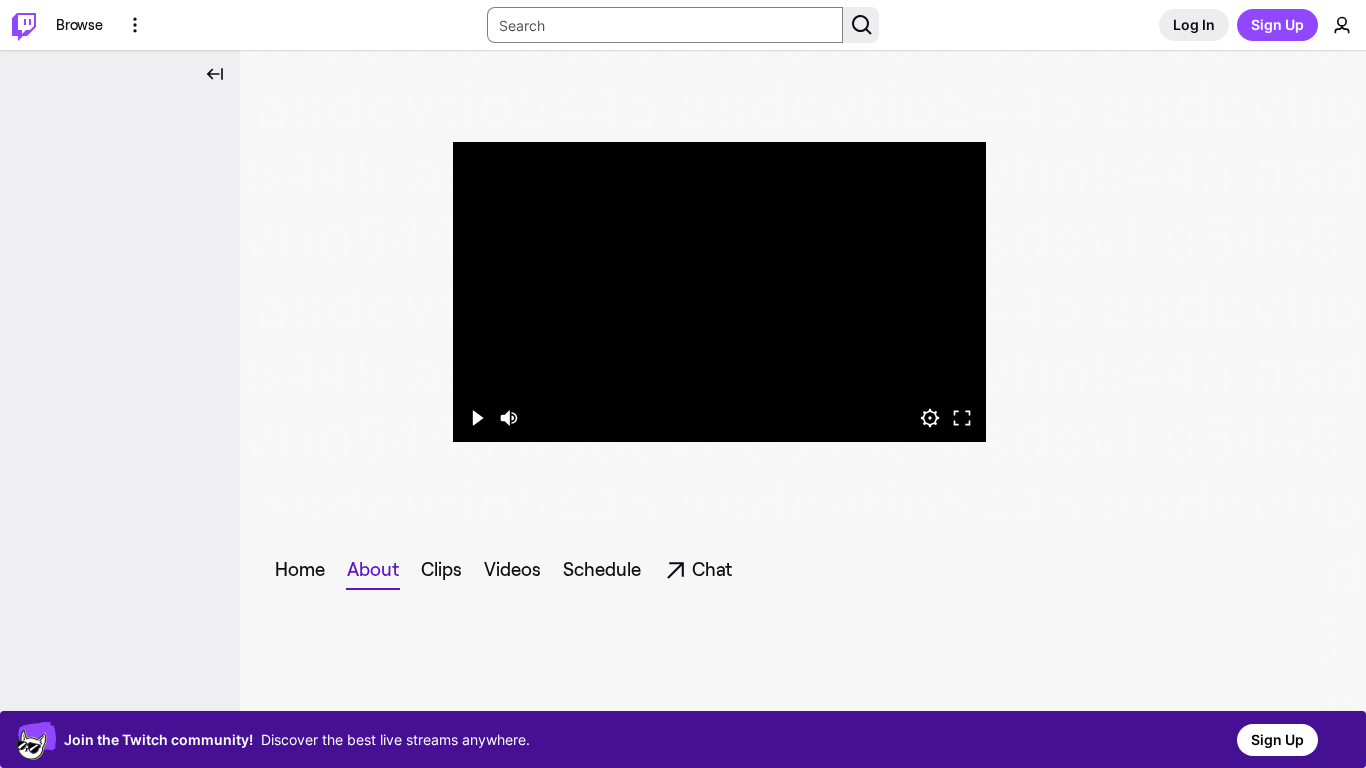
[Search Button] (861, 25)
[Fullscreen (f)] (962, 418)
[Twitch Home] (24, 25)
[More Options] (135, 25)
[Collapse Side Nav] (215, 74)
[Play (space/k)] (477, 418)
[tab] (300, 570)
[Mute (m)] (509, 418)
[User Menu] (1342, 25)
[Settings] (930, 418)
